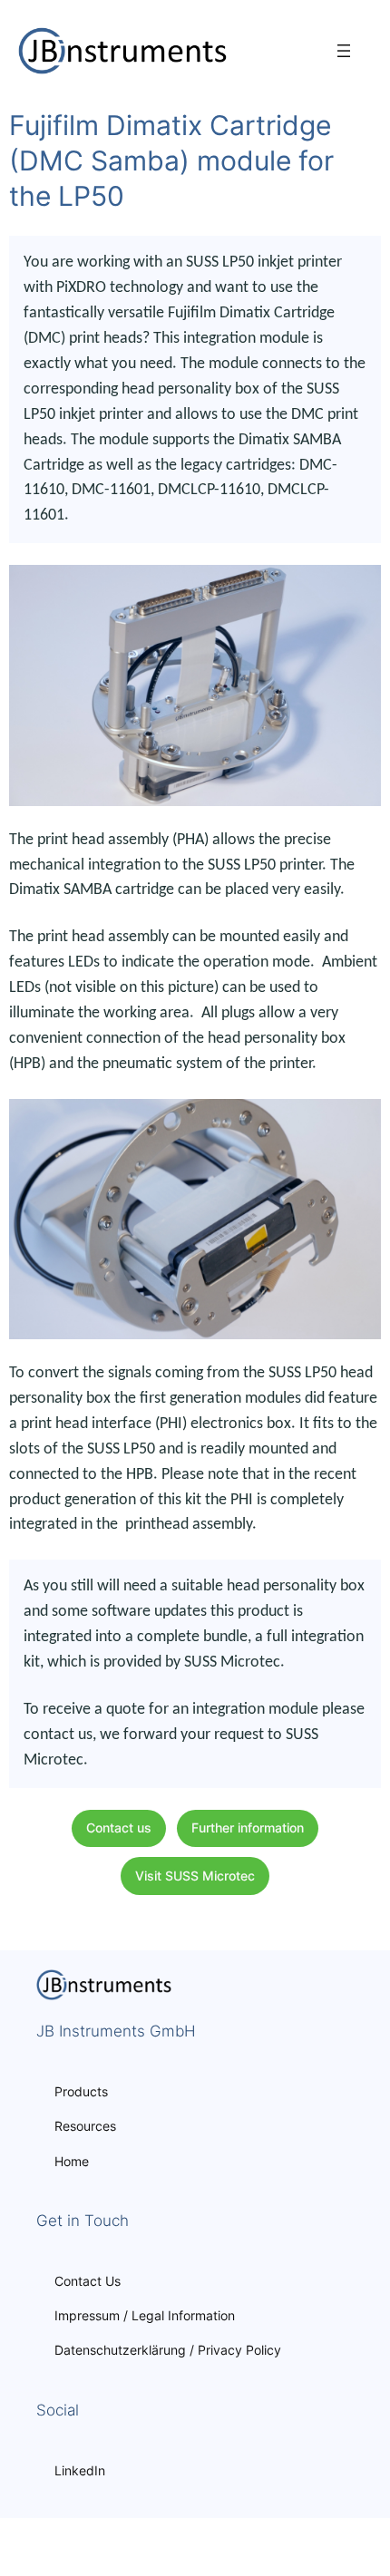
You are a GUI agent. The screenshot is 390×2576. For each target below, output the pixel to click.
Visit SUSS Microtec (195, 1876)
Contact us (119, 1828)
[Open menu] (344, 51)
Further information (248, 1828)
